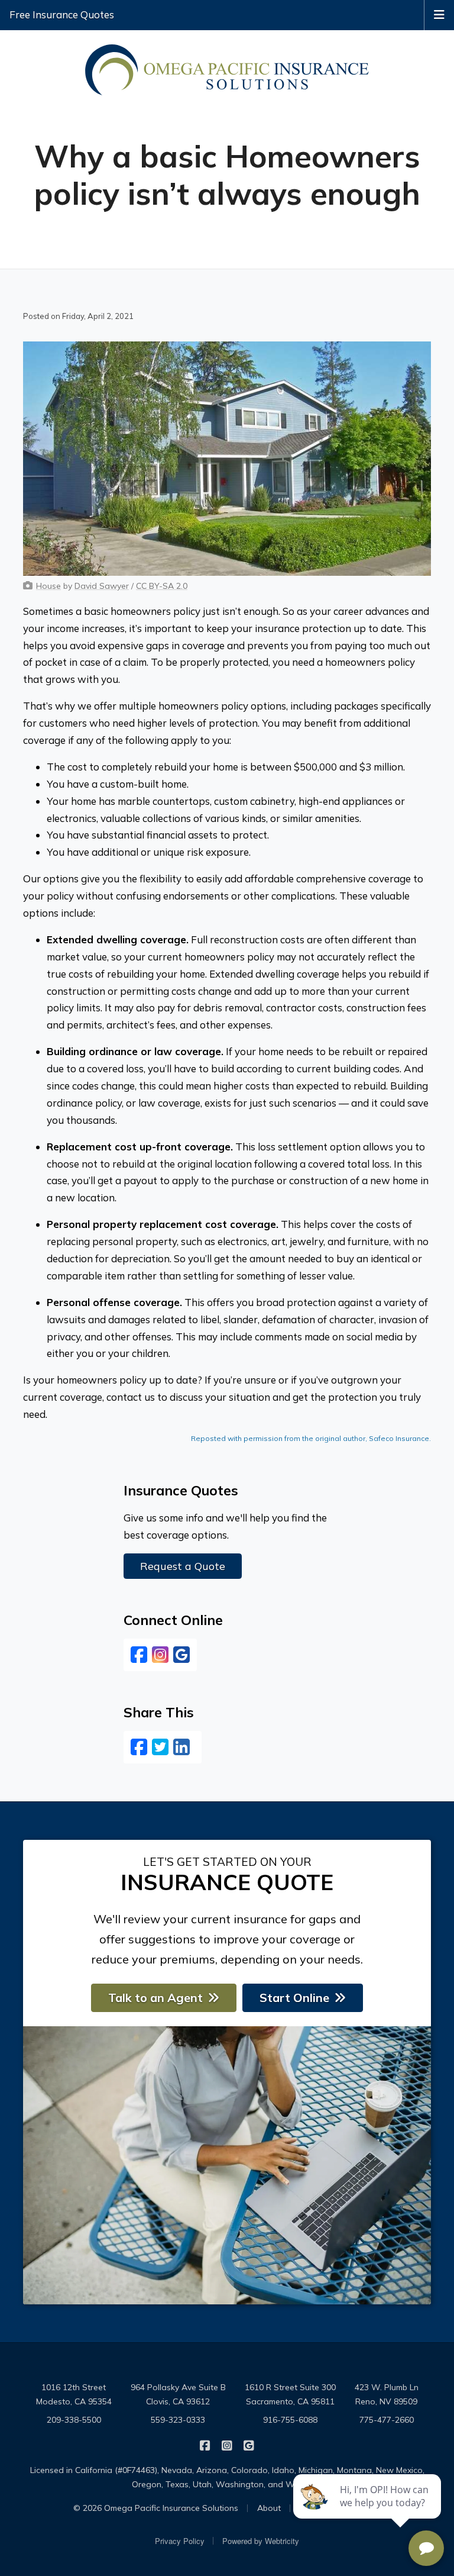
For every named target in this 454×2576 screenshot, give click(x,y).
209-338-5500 (74, 2420)
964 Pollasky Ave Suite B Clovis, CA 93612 (178, 2394)
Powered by (261, 2541)
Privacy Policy (180, 2541)
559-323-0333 (178, 2420)
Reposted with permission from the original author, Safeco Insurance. (311, 1438)
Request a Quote (183, 1566)
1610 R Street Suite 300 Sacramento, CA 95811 (290, 2394)
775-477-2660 (387, 2420)
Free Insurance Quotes (62, 14)
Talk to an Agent (155, 1998)
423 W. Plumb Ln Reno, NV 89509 (387, 2394)
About (269, 2508)
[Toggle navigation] (439, 14)
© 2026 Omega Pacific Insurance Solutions (156, 2508)
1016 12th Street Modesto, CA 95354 (74, 2394)
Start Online (294, 1998)
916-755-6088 (290, 2420)
